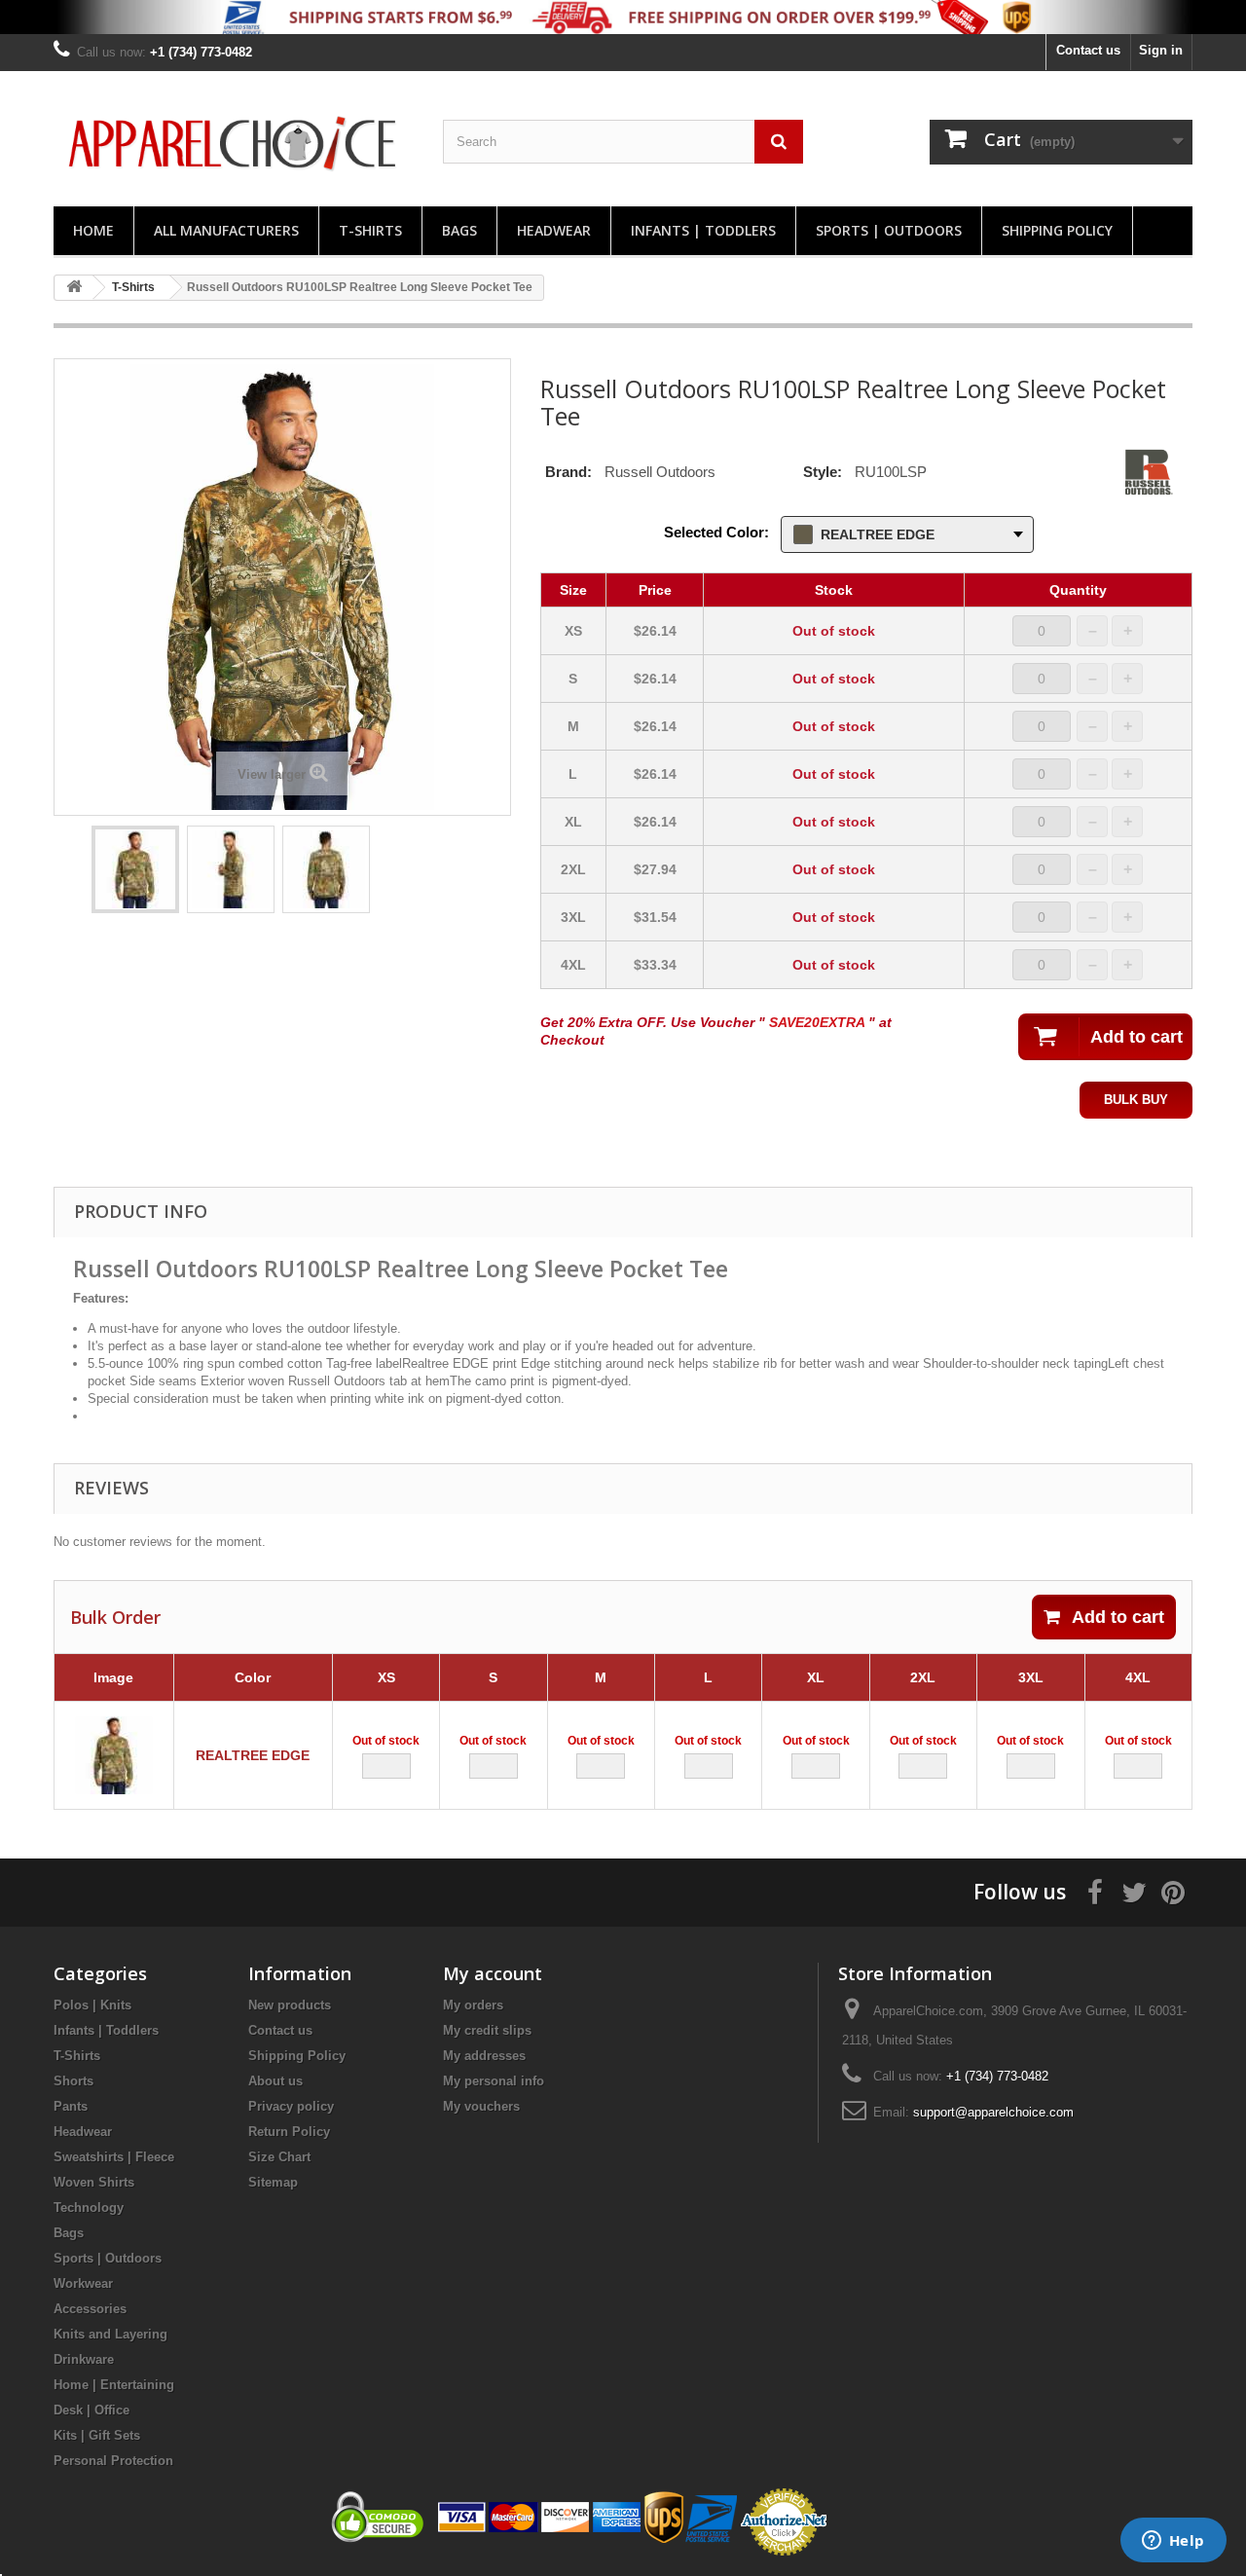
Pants (71, 2106)
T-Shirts (370, 230)
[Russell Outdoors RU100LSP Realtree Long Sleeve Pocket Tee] (135, 869)
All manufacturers (226, 230)
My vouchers (481, 2106)
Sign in (1161, 50)
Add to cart (1118, 1617)
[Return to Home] (74, 288)
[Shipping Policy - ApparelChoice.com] (623, 17)
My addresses (484, 2056)
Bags (459, 230)
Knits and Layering (110, 2334)
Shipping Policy (1057, 230)
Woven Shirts (94, 2182)
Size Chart (279, 2157)
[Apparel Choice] (234, 144)
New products (290, 2005)
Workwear (83, 2283)
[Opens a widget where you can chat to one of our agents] (1173, 2542)
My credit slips (487, 2030)
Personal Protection (113, 2461)
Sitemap (273, 2182)
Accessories (90, 2309)
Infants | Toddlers (703, 230)
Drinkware (84, 2359)
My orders (473, 2005)
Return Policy (289, 2132)
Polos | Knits (92, 2005)
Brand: (568, 472)
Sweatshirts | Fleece (114, 2157)
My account (493, 1973)
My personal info (494, 2081)
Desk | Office (92, 2410)
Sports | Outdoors (889, 230)
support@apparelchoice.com (993, 2112)
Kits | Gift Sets (97, 2435)
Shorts (73, 2081)
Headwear (554, 230)
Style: (823, 472)
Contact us (1088, 50)
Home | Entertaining (114, 2385)
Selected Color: (716, 532)
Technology (89, 2208)
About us (275, 2081)
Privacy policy (291, 2106)
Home (93, 230)
